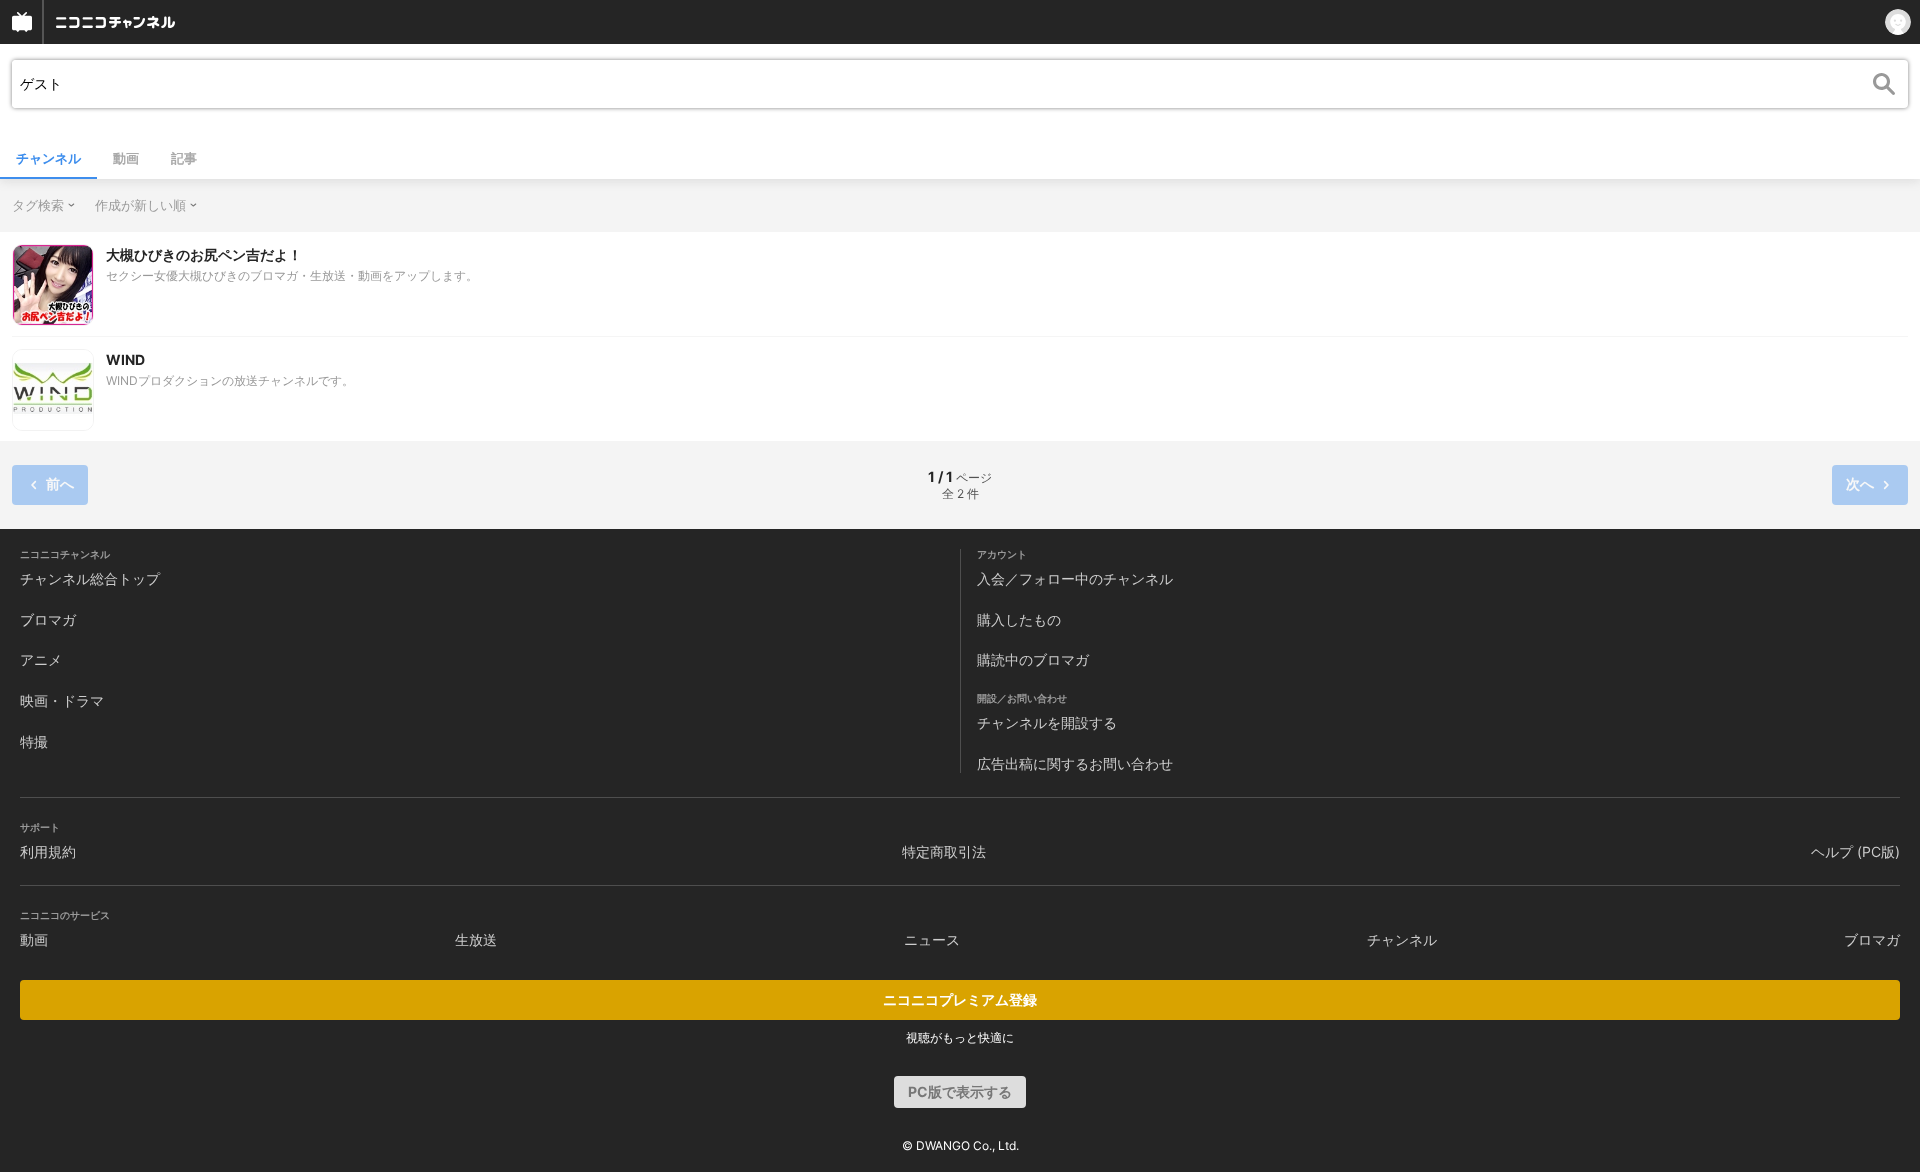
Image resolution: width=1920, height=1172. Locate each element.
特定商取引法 (944, 851)
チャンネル (48, 158)
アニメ (41, 659)
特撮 (34, 741)
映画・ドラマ (62, 700)
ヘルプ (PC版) (1855, 851)
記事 (184, 158)
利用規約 (48, 851)
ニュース (932, 939)
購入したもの (1019, 619)
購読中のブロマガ (1033, 659)
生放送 (476, 939)
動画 (126, 158)
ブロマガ (48, 619)
